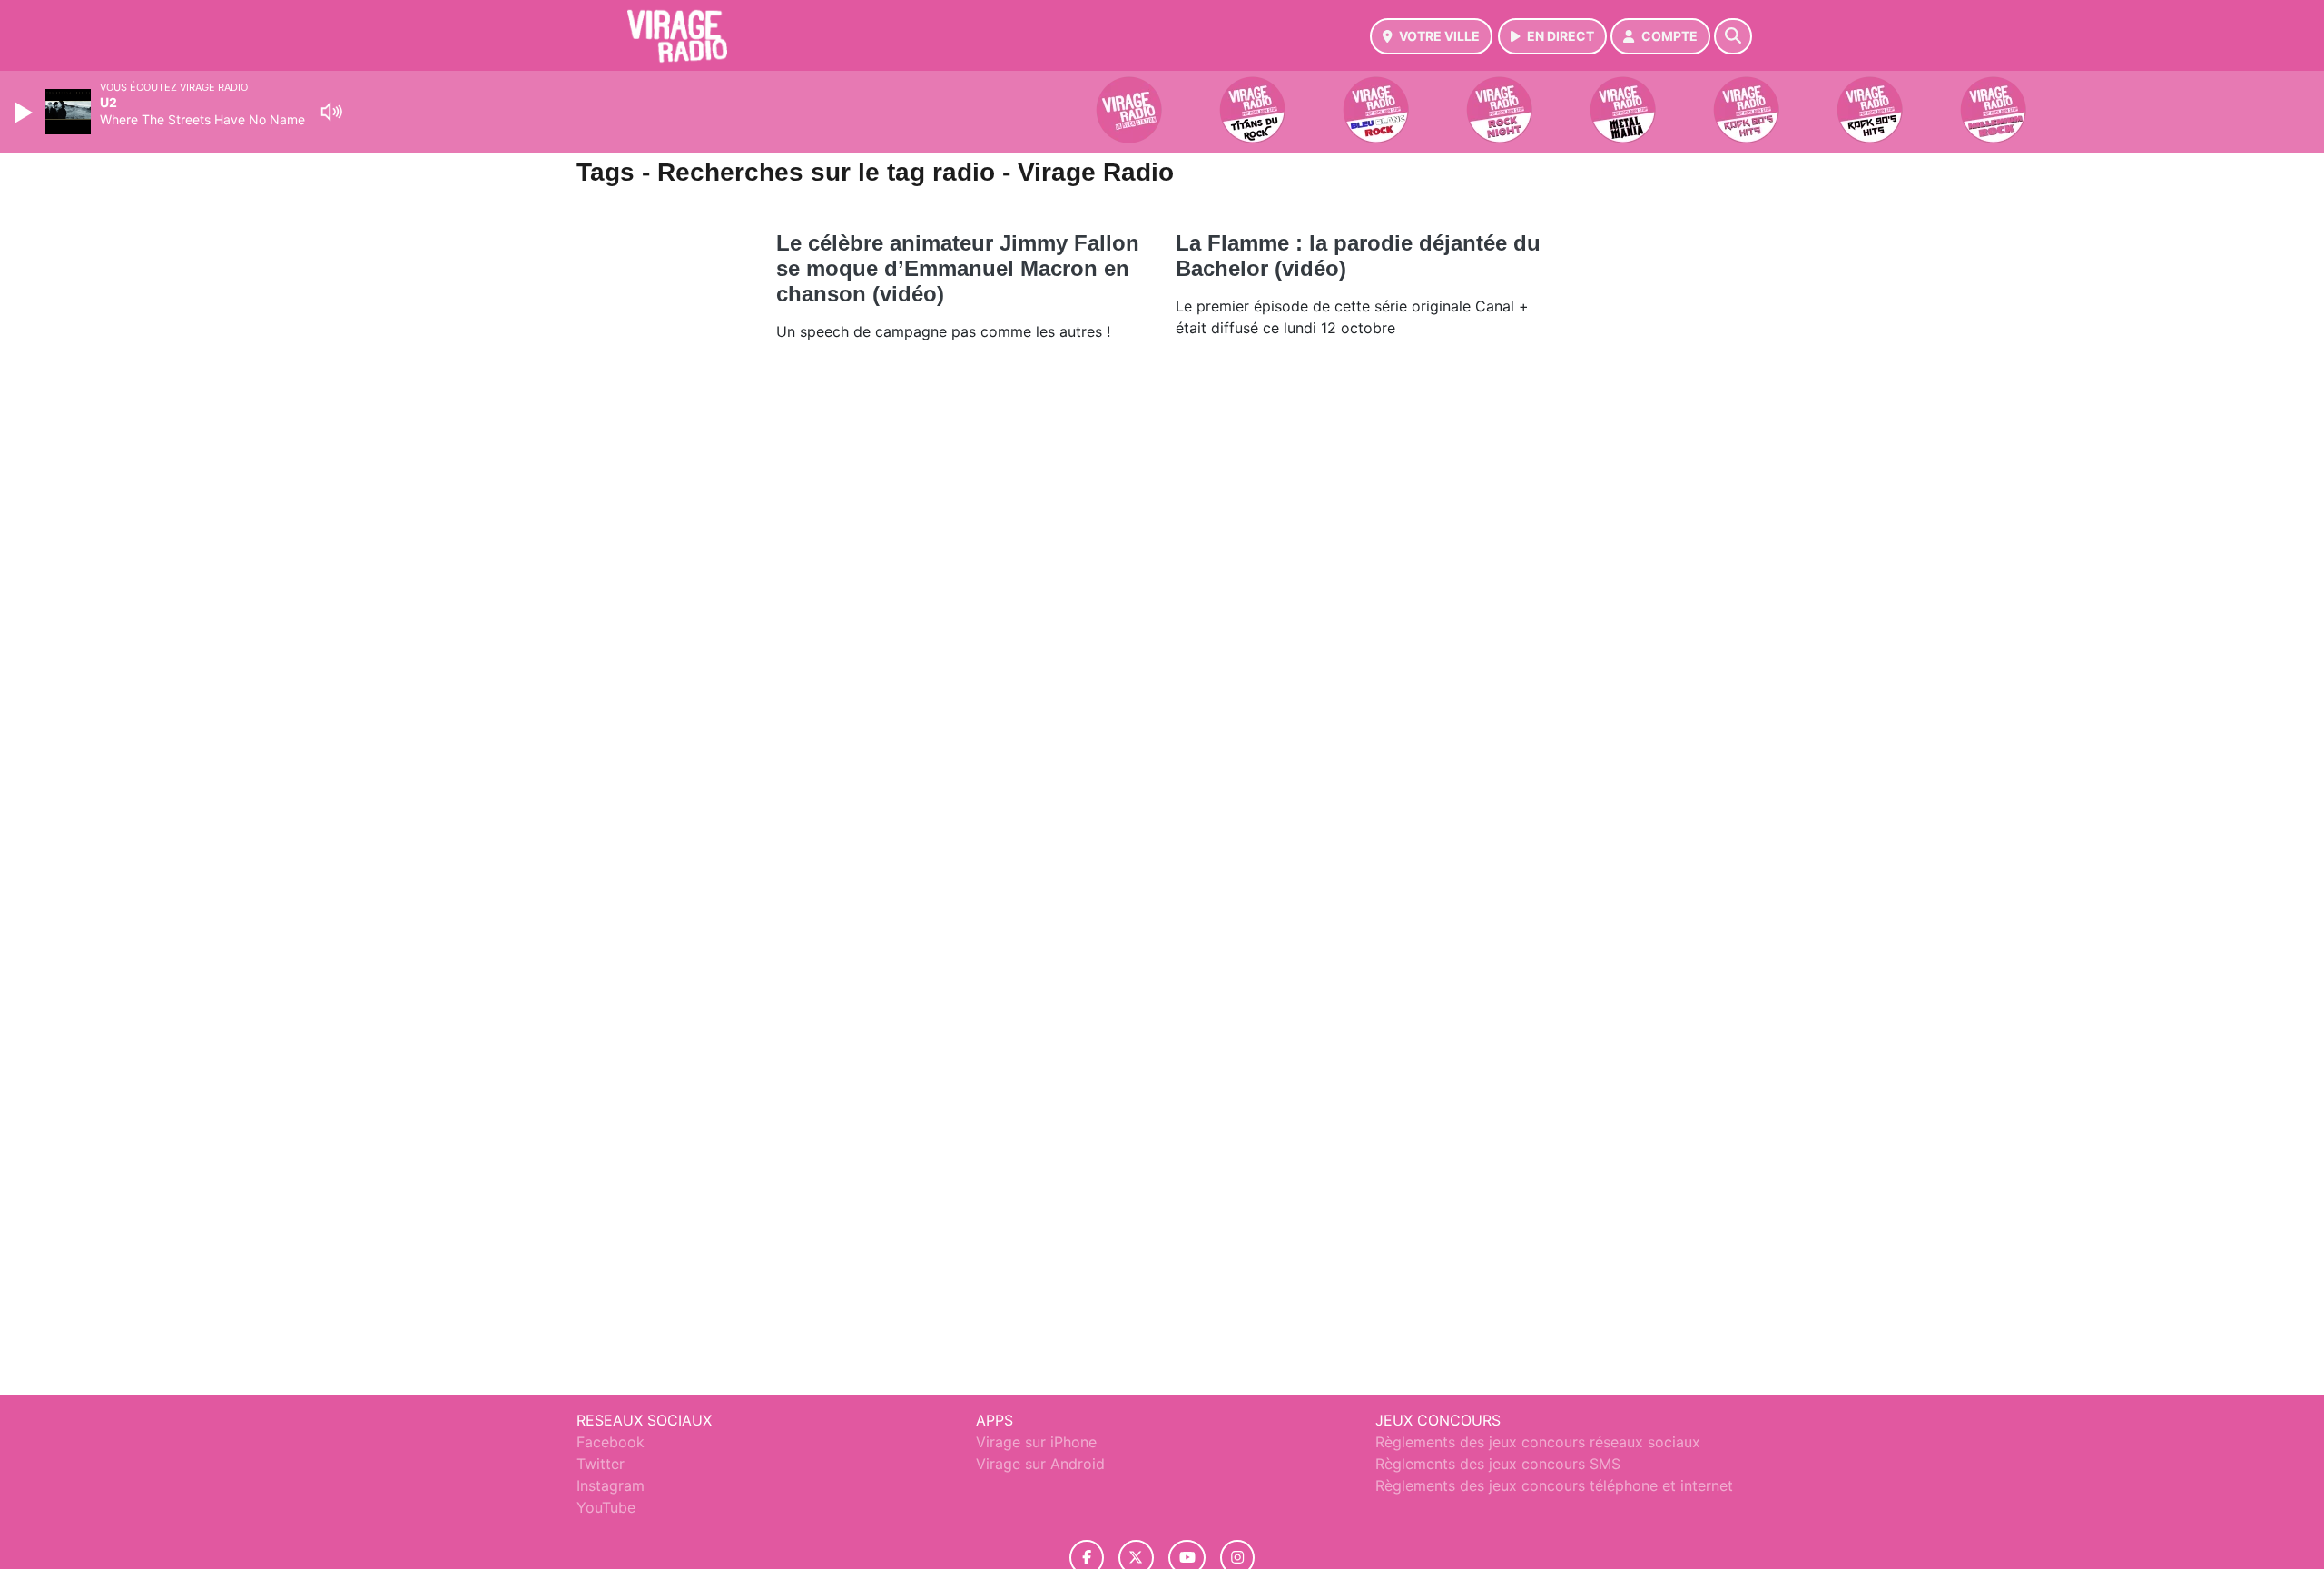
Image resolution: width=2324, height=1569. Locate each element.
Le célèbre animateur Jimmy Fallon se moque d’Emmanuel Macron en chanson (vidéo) (958, 268)
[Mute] (331, 112)
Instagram (611, 1485)
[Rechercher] (1733, 36)
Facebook (611, 1442)
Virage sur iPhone (1036, 1442)
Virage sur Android (1040, 1464)
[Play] (25, 113)
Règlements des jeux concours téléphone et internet (1554, 1485)
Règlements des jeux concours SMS (1498, 1464)
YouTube (606, 1507)
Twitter (601, 1464)
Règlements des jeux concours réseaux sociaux (1538, 1442)
